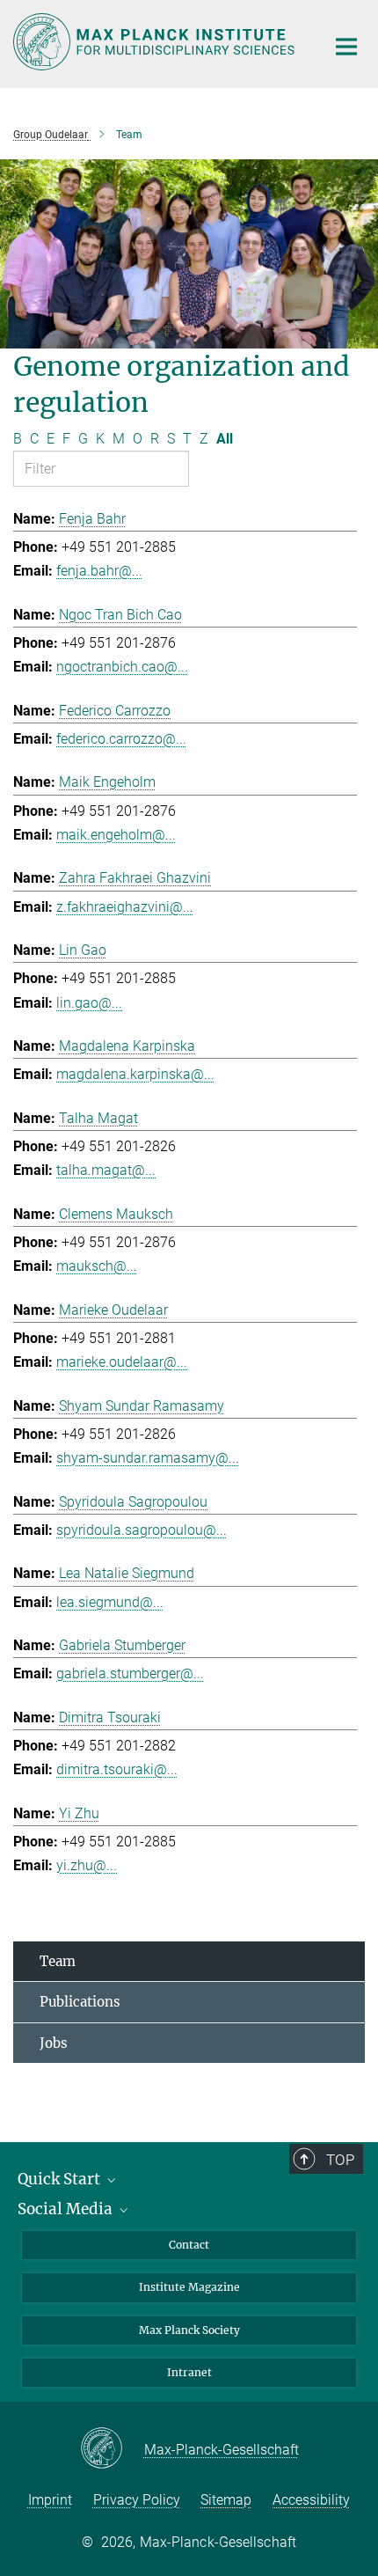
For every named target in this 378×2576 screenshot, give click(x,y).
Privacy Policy (137, 2500)
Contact (189, 2245)
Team (58, 1961)
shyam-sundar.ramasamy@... (148, 1458)
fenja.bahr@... (99, 571)
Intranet (189, 2372)
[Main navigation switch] (346, 47)
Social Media (67, 2209)
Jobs (54, 2043)
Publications (80, 2002)
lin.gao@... (89, 1003)
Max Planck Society (189, 2330)
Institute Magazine (189, 2287)
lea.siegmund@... (110, 1602)
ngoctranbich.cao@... (122, 667)
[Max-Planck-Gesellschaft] (112, 2449)
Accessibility (311, 2500)
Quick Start (61, 2179)
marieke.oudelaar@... (122, 1362)
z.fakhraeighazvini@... (125, 907)
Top (340, 2160)
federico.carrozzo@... (121, 739)
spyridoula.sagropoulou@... (142, 1530)
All (225, 439)
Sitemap (226, 2500)
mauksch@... (97, 1266)
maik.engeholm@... (116, 835)
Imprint (50, 2500)
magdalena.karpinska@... (135, 1074)
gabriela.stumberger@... (130, 1673)
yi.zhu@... (87, 1865)
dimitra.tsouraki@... (117, 1769)
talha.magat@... (106, 1170)
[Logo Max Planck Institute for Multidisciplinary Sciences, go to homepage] (156, 42)
